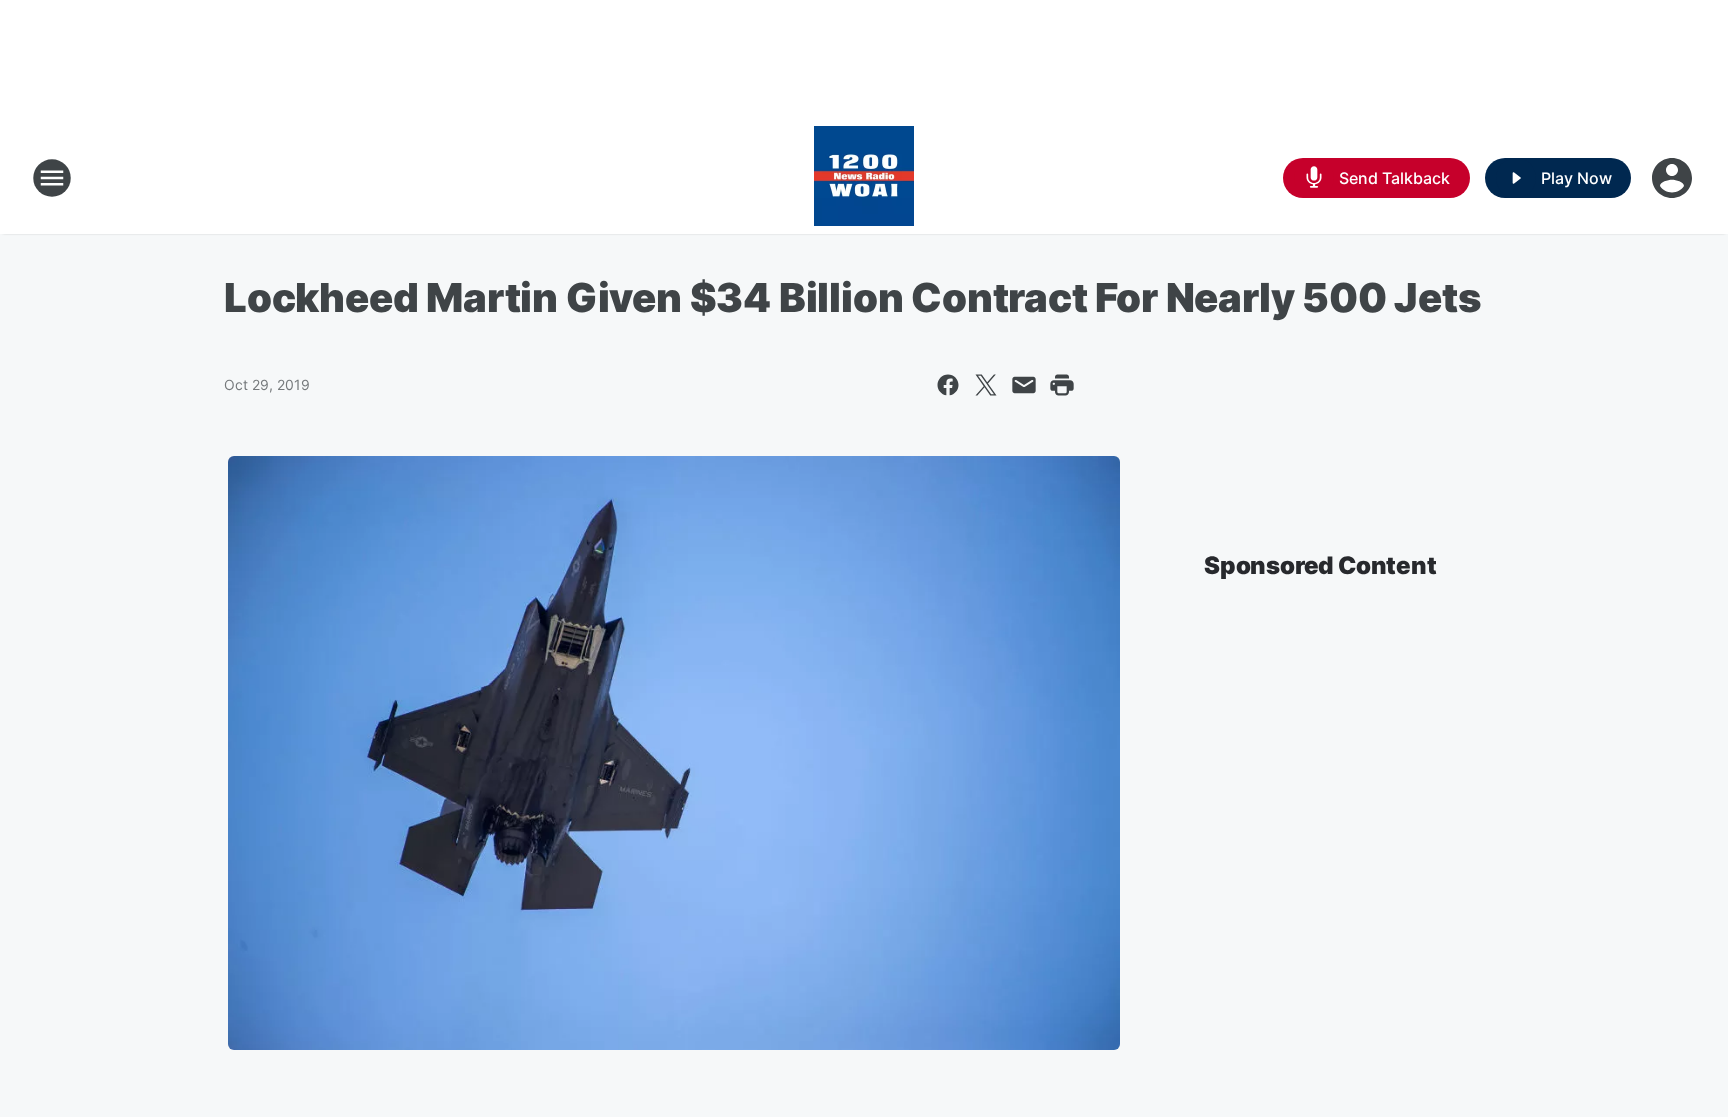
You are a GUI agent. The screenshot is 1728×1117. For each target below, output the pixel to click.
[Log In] (1674, 178)
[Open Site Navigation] (52, 178)
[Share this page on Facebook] (948, 385)
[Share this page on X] (986, 385)
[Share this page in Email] (1024, 385)
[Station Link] (864, 178)
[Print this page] (1062, 385)
